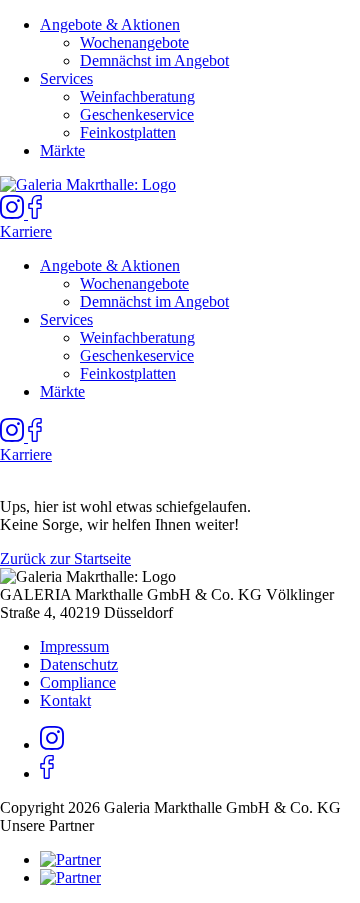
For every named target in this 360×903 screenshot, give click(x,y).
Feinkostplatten (128, 132)
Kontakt (65, 700)
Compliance (78, 682)
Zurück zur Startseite (65, 558)
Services (66, 78)
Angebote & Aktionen (110, 24)
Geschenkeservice (137, 114)
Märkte (62, 150)
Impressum (74, 646)
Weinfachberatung (137, 96)
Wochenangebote (134, 42)
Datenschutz (79, 664)
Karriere (26, 231)
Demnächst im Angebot (154, 60)
